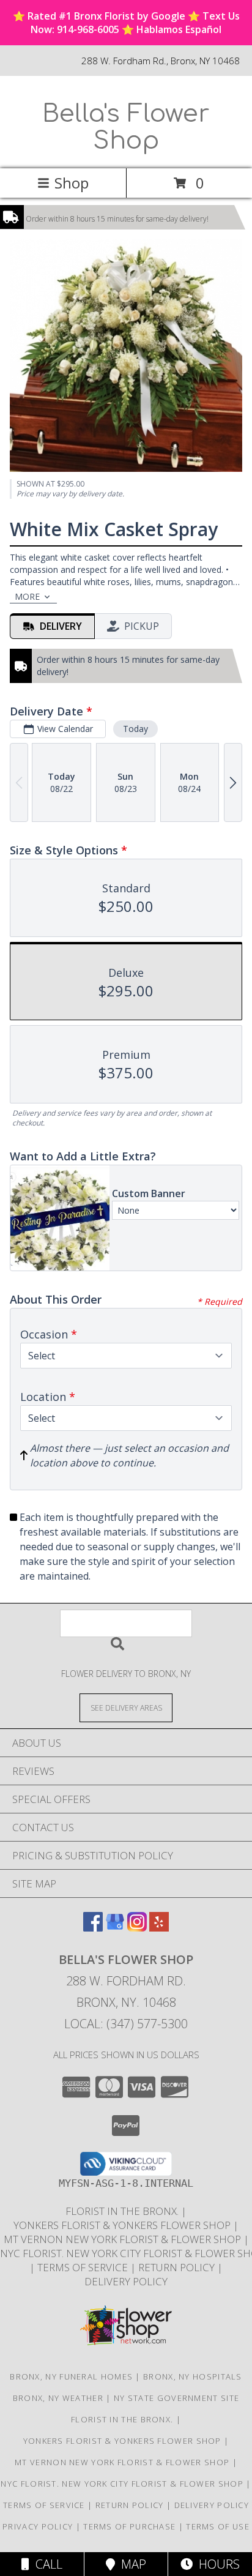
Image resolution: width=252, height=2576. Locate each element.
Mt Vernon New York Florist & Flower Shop (124, 2239)
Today (135, 729)
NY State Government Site (176, 2398)
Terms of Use (218, 2526)
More (27, 596)
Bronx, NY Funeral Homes (71, 2376)
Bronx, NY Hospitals (193, 2376)
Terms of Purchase (129, 2526)
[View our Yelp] (159, 1928)
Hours (216, 2564)
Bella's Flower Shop (126, 127)
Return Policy (178, 2267)
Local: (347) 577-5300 (126, 2024)
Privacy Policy (38, 2526)
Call (46, 2564)
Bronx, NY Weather (58, 2398)
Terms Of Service (84, 2267)
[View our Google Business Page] (115, 1928)
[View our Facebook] (93, 1928)
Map (131, 2564)
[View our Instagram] (137, 1928)
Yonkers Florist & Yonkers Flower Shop (123, 2225)
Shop (72, 183)
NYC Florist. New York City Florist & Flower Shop (123, 2484)
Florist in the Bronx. (123, 2211)
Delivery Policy (126, 2281)
